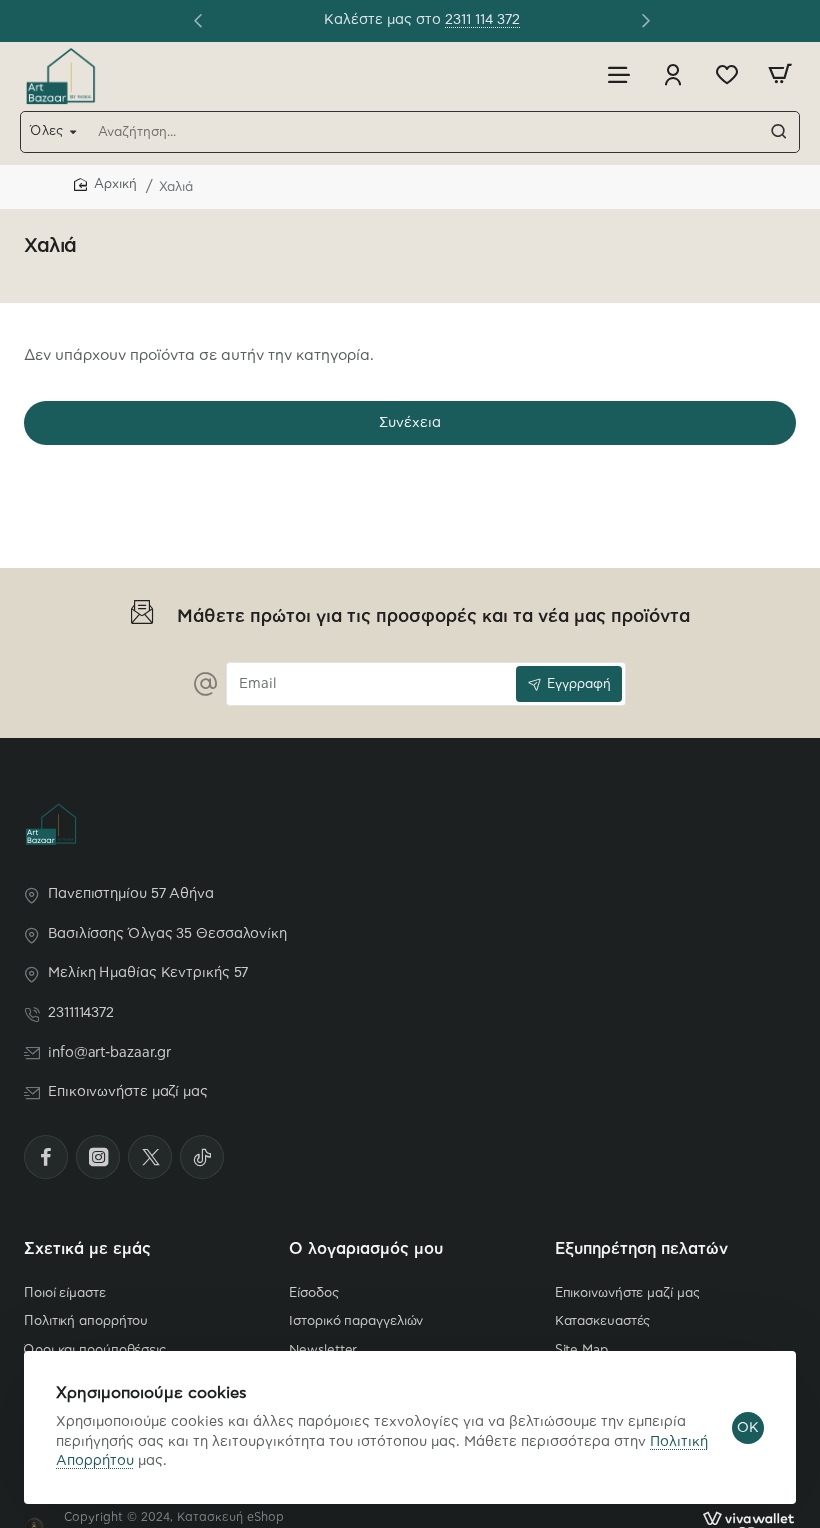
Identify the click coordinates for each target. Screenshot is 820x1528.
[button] (198, 20)
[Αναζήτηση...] (779, 132)
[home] (105, 185)
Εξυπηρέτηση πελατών (641, 1249)
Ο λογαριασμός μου (366, 1249)
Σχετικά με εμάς (87, 1249)
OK (748, 1428)
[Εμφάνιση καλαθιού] (780, 74)
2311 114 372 (84, 21)
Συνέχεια (410, 423)
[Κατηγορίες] (619, 74)
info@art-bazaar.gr (543, 20)
